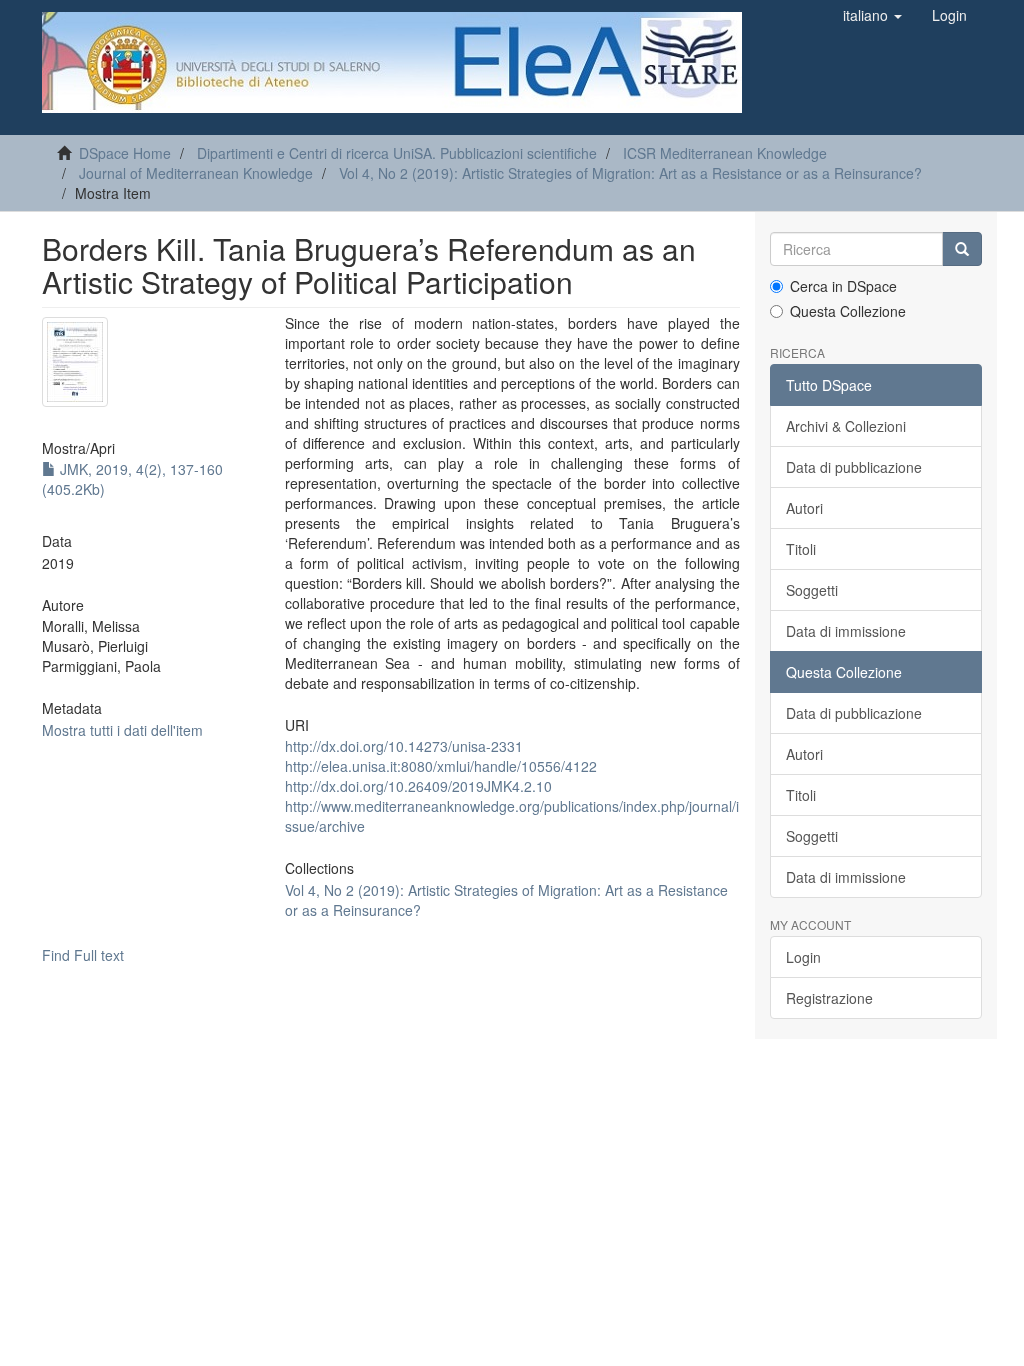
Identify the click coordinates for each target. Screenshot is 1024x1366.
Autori (804, 508)
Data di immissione (846, 631)
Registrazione (829, 998)
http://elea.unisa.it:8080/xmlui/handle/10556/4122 (441, 766)
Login (803, 957)
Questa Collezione (848, 311)
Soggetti (812, 590)
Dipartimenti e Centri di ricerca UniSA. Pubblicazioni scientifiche (397, 153)
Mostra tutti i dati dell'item (122, 730)
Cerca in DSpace (843, 286)
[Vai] (962, 249)
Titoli (801, 549)
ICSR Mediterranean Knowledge (725, 153)
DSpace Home (125, 153)
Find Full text (83, 955)
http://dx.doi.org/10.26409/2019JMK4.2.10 (418, 786)
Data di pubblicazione (854, 467)
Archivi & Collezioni (846, 426)
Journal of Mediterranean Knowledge (196, 173)
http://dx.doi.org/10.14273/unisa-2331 (404, 746)
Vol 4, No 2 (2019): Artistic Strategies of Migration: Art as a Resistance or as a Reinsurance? (630, 173)
